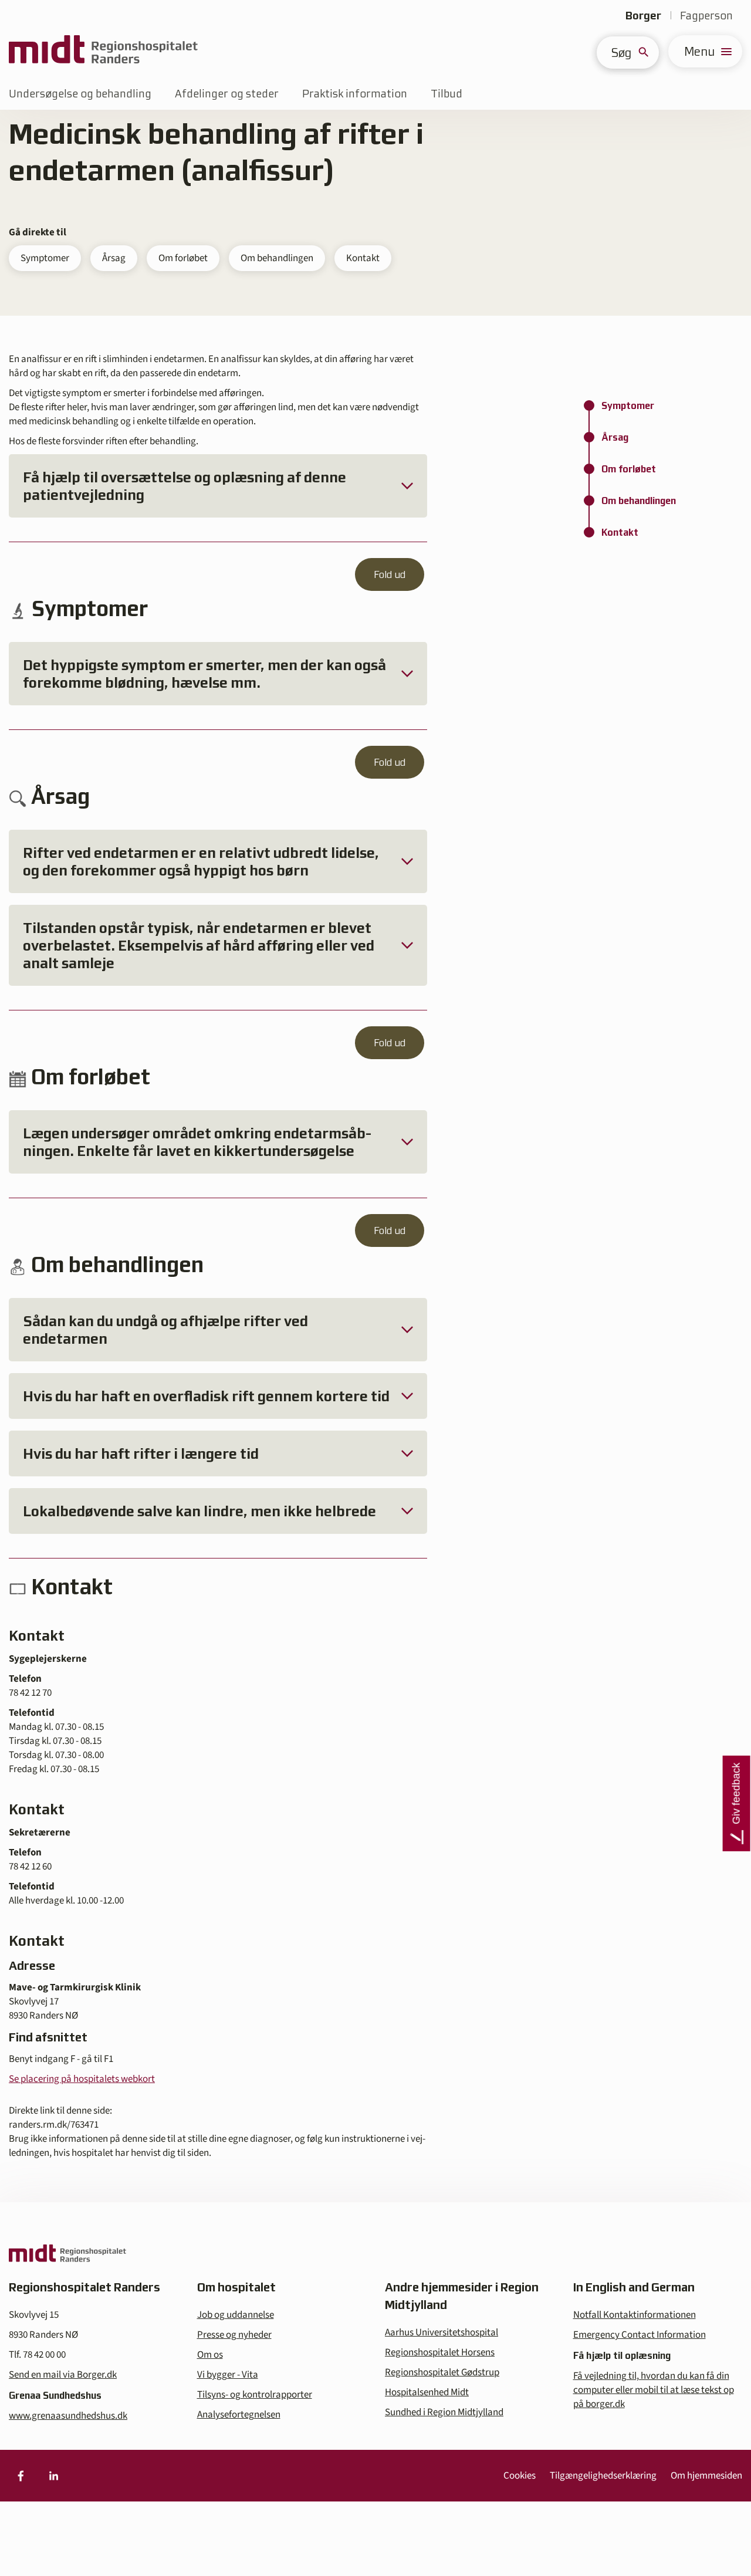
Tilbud (446, 94)
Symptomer (45, 258)
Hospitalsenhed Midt (427, 2392)
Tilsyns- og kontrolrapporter (255, 2395)
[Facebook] (21, 2476)
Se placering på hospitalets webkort (82, 2079)
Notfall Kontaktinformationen (635, 2315)
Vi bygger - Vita (228, 2375)
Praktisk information (355, 94)
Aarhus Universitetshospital (442, 2332)
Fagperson (706, 16)
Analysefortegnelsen (239, 2415)
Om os (210, 2355)
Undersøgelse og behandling (80, 94)
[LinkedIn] (53, 2476)
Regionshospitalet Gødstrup (442, 2372)
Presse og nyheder (234, 2335)
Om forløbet (183, 258)
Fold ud (390, 574)
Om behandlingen (277, 258)
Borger (643, 16)
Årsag (114, 258)
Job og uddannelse (236, 2315)
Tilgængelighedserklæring (603, 2476)
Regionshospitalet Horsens (440, 2352)
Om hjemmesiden (706, 2476)
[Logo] (103, 51)
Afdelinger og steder (227, 94)
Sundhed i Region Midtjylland (444, 2412)
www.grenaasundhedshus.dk (68, 2416)
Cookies (520, 2476)
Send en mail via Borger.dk (63, 2375)
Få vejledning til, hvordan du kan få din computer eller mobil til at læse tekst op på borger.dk (654, 2390)
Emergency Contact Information (640, 2335)
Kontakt (363, 258)
